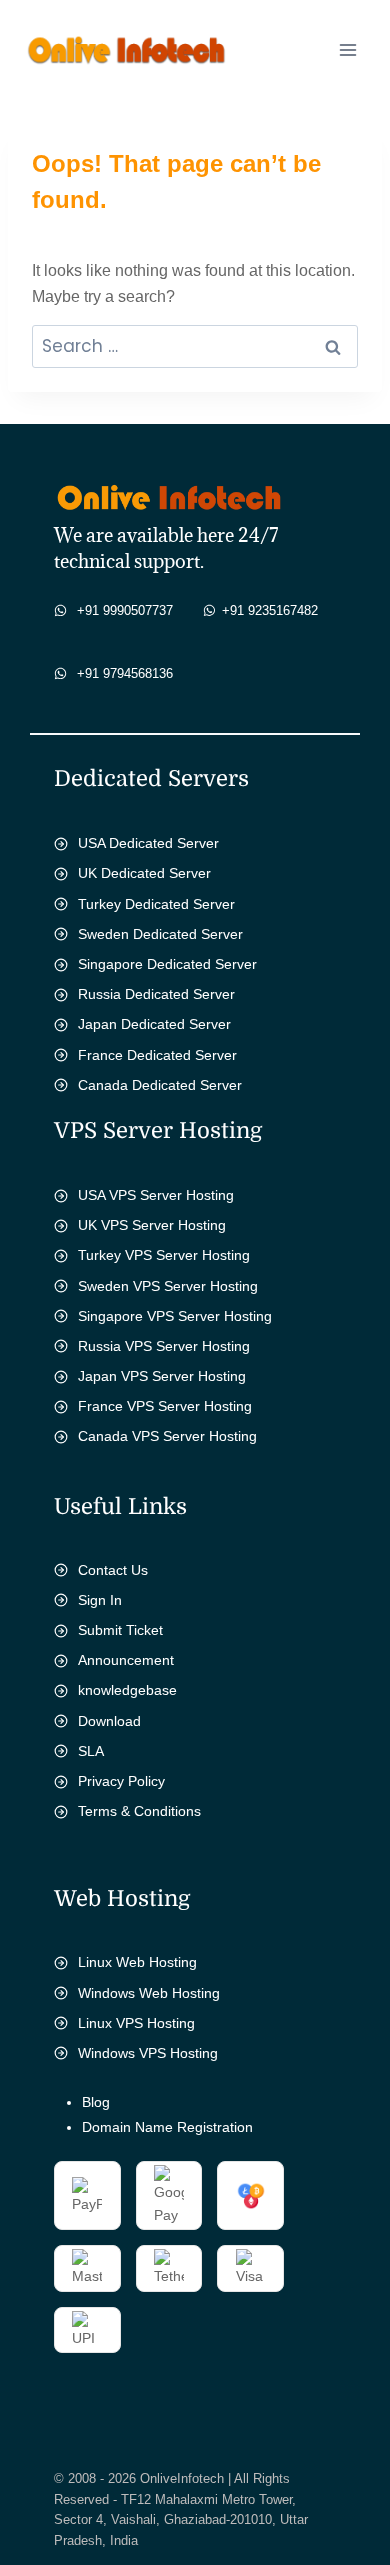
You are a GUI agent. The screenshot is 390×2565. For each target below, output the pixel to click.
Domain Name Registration (167, 2127)
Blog (96, 2102)
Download (109, 1721)
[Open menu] (347, 49)
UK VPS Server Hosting (152, 1225)
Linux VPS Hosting (136, 2023)
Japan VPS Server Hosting (162, 1376)
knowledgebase (127, 1690)
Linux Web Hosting (137, 1962)
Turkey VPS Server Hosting (164, 1255)
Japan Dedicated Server (154, 1024)
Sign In (100, 1600)
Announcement (126, 1660)
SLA (91, 1751)
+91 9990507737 (125, 610)
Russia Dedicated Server (156, 994)
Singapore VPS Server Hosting (175, 1316)
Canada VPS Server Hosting (167, 1436)
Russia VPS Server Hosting (164, 1346)
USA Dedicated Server (148, 843)
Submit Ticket (120, 1630)
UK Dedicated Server (144, 873)
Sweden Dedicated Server (160, 934)
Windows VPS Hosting (148, 2053)
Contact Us (113, 1570)
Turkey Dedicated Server (156, 904)
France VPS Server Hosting (165, 1406)
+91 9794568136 (125, 673)
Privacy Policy (121, 1781)
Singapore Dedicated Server (167, 964)
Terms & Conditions (139, 1811)
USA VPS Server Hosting (156, 1195)
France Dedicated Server (157, 1055)
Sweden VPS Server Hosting (168, 1286)
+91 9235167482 (270, 610)
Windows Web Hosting (149, 1993)
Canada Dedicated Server (160, 1085)
